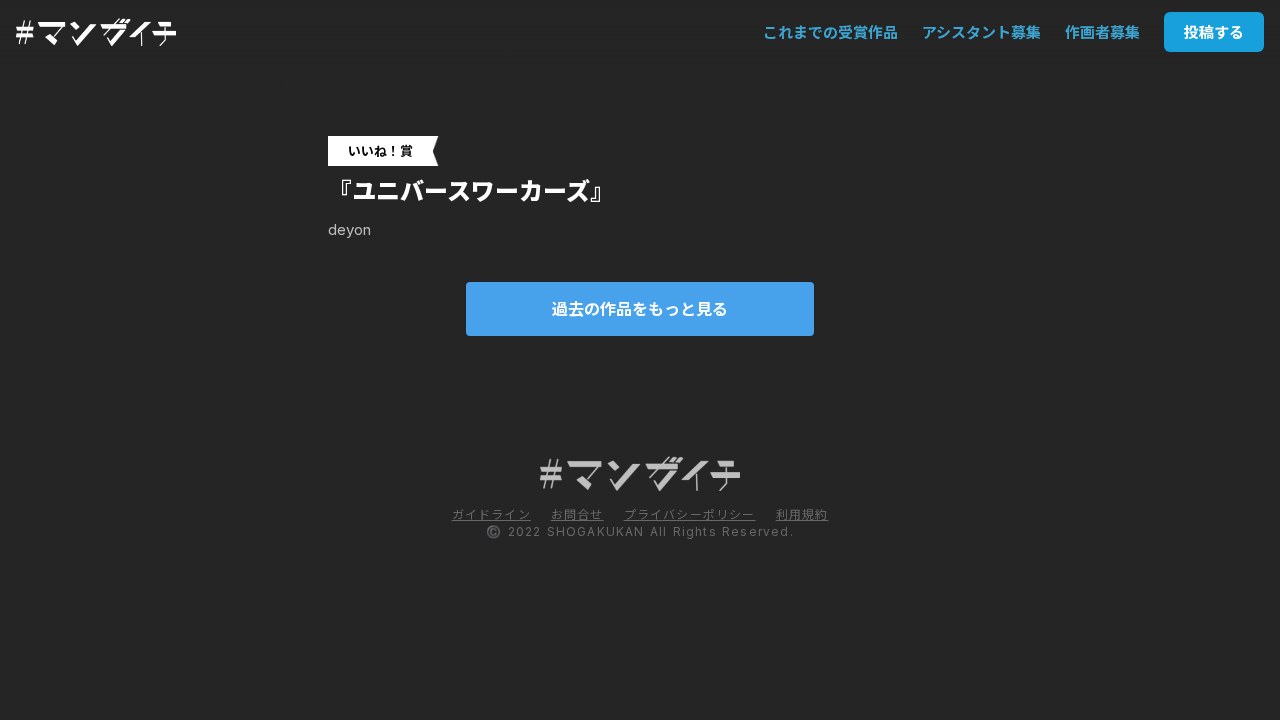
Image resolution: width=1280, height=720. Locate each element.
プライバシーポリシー (690, 514)
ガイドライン (491, 514)
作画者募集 (1102, 32)
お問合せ (577, 514)
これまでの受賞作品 (830, 32)
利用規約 (802, 514)
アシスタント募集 (981, 32)
